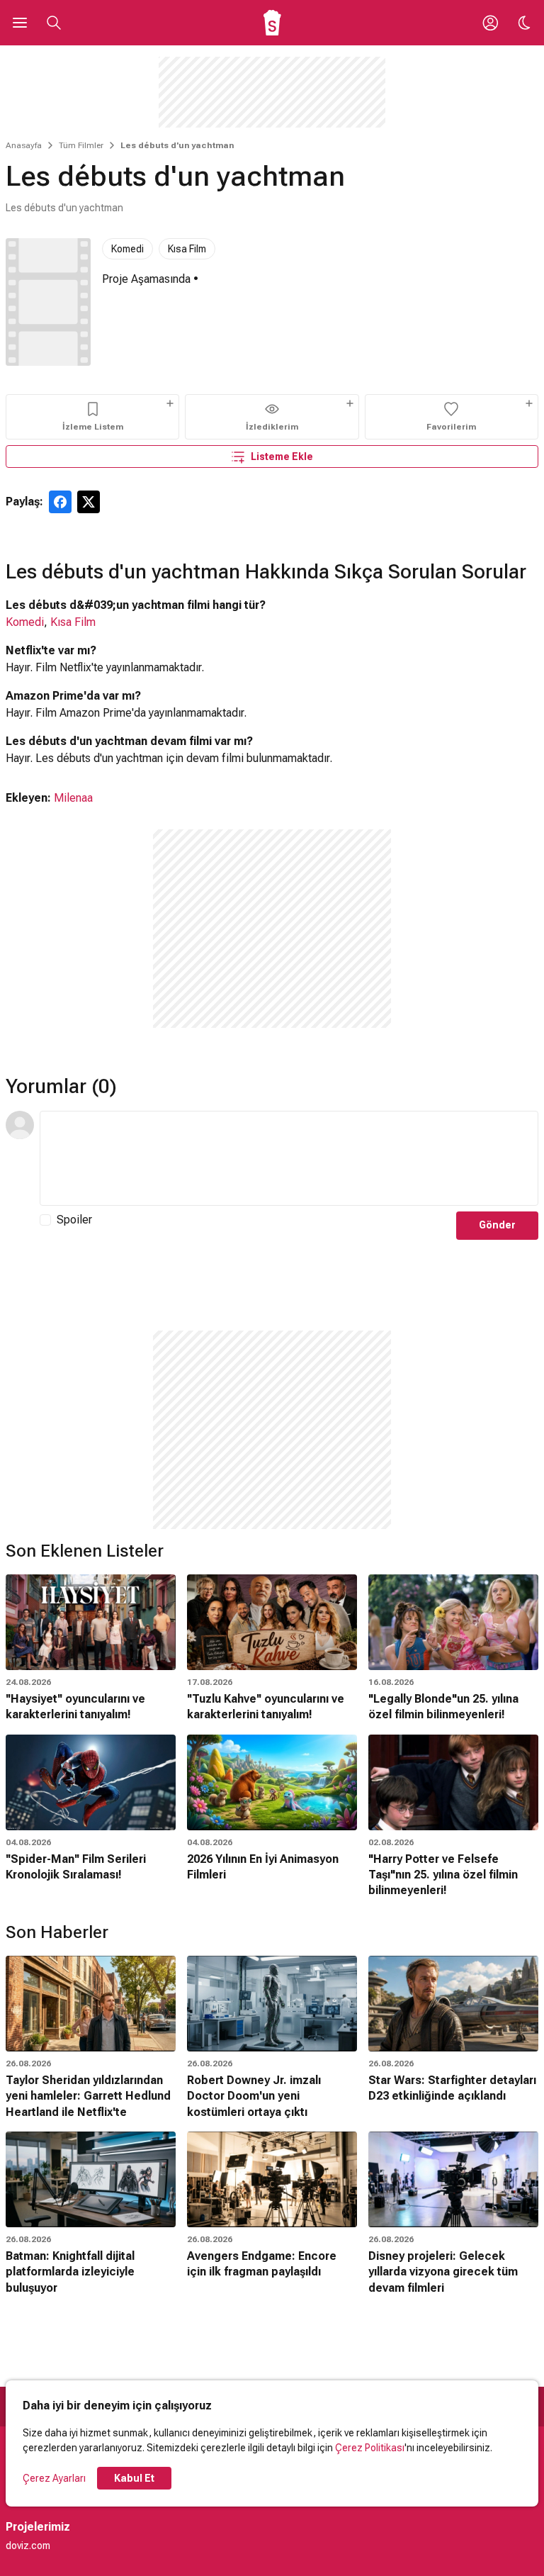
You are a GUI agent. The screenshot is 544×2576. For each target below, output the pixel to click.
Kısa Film (187, 249)
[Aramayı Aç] (54, 23)
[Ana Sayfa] (272, 23)
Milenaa (73, 798)
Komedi (127, 249)
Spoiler (74, 1220)
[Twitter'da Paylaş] (89, 502)
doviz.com (28, 2546)
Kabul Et (134, 2478)
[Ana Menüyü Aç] (20, 23)
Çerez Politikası (370, 2448)
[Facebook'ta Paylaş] (60, 502)
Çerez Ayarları (54, 2478)
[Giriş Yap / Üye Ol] (490, 23)
